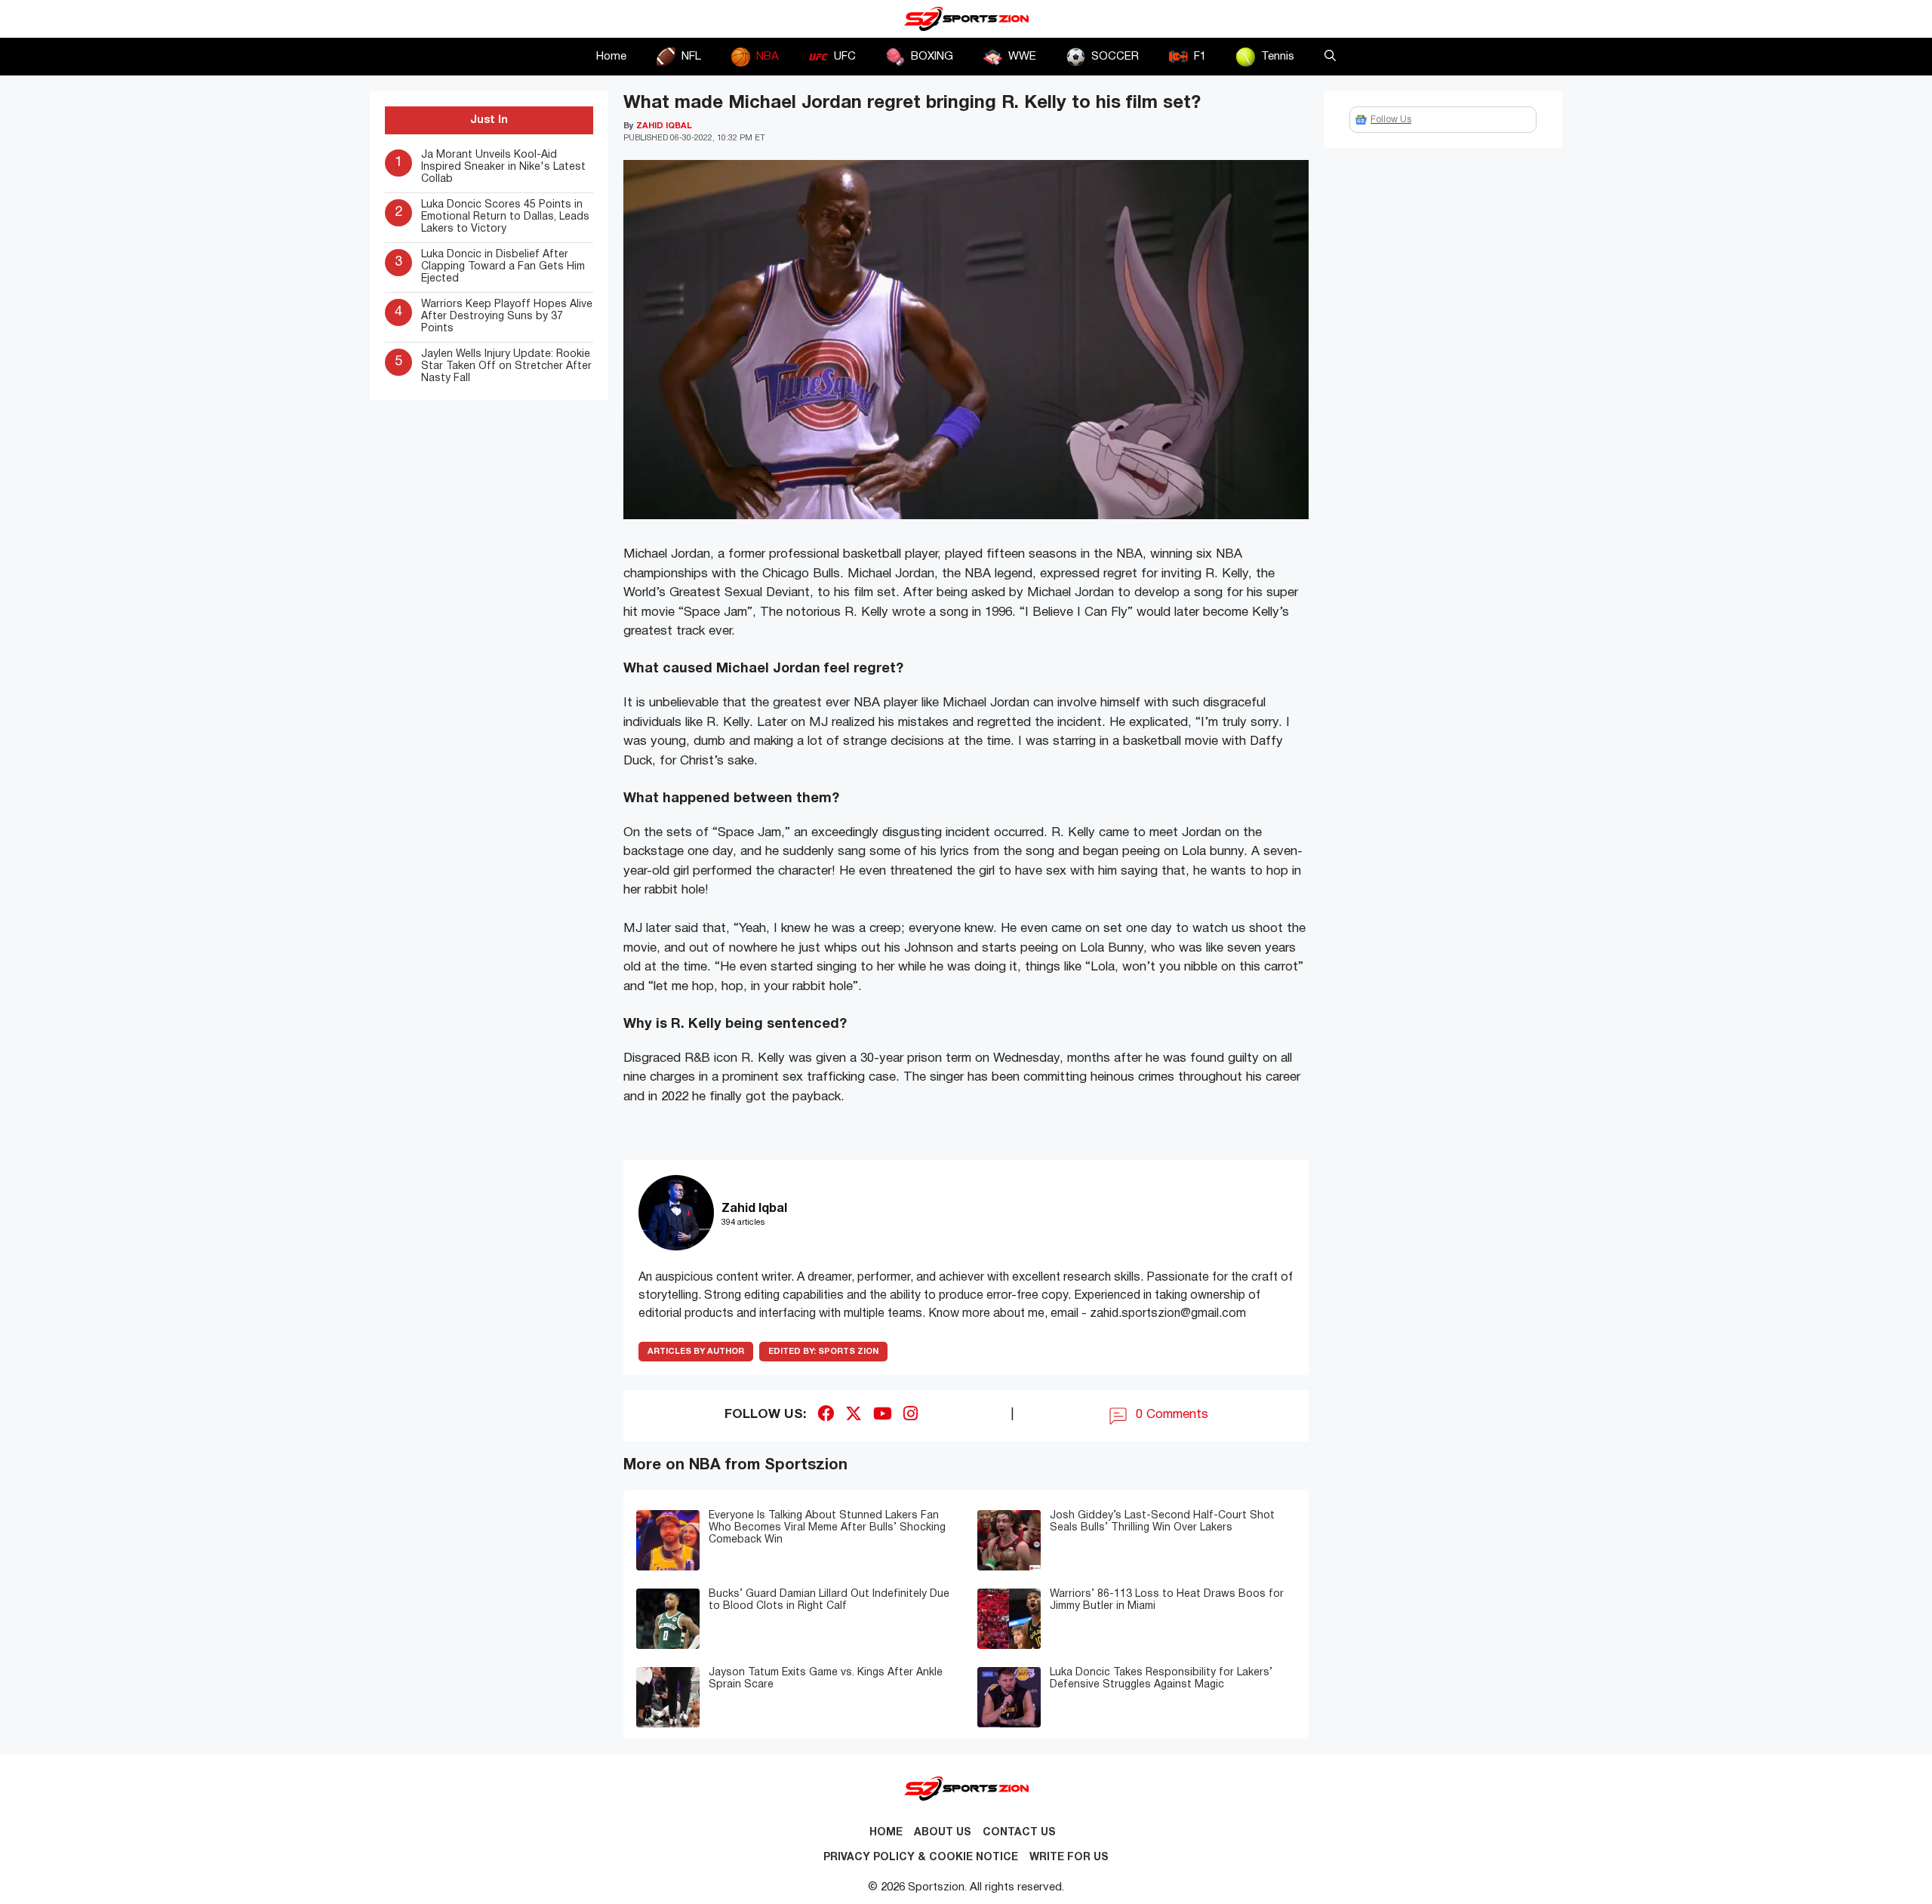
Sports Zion (823, 1352)
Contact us (1019, 1833)
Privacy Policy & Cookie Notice (921, 1858)
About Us (943, 1833)
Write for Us (1069, 1858)
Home (611, 57)
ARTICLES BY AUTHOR (696, 1352)
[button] (1330, 57)
